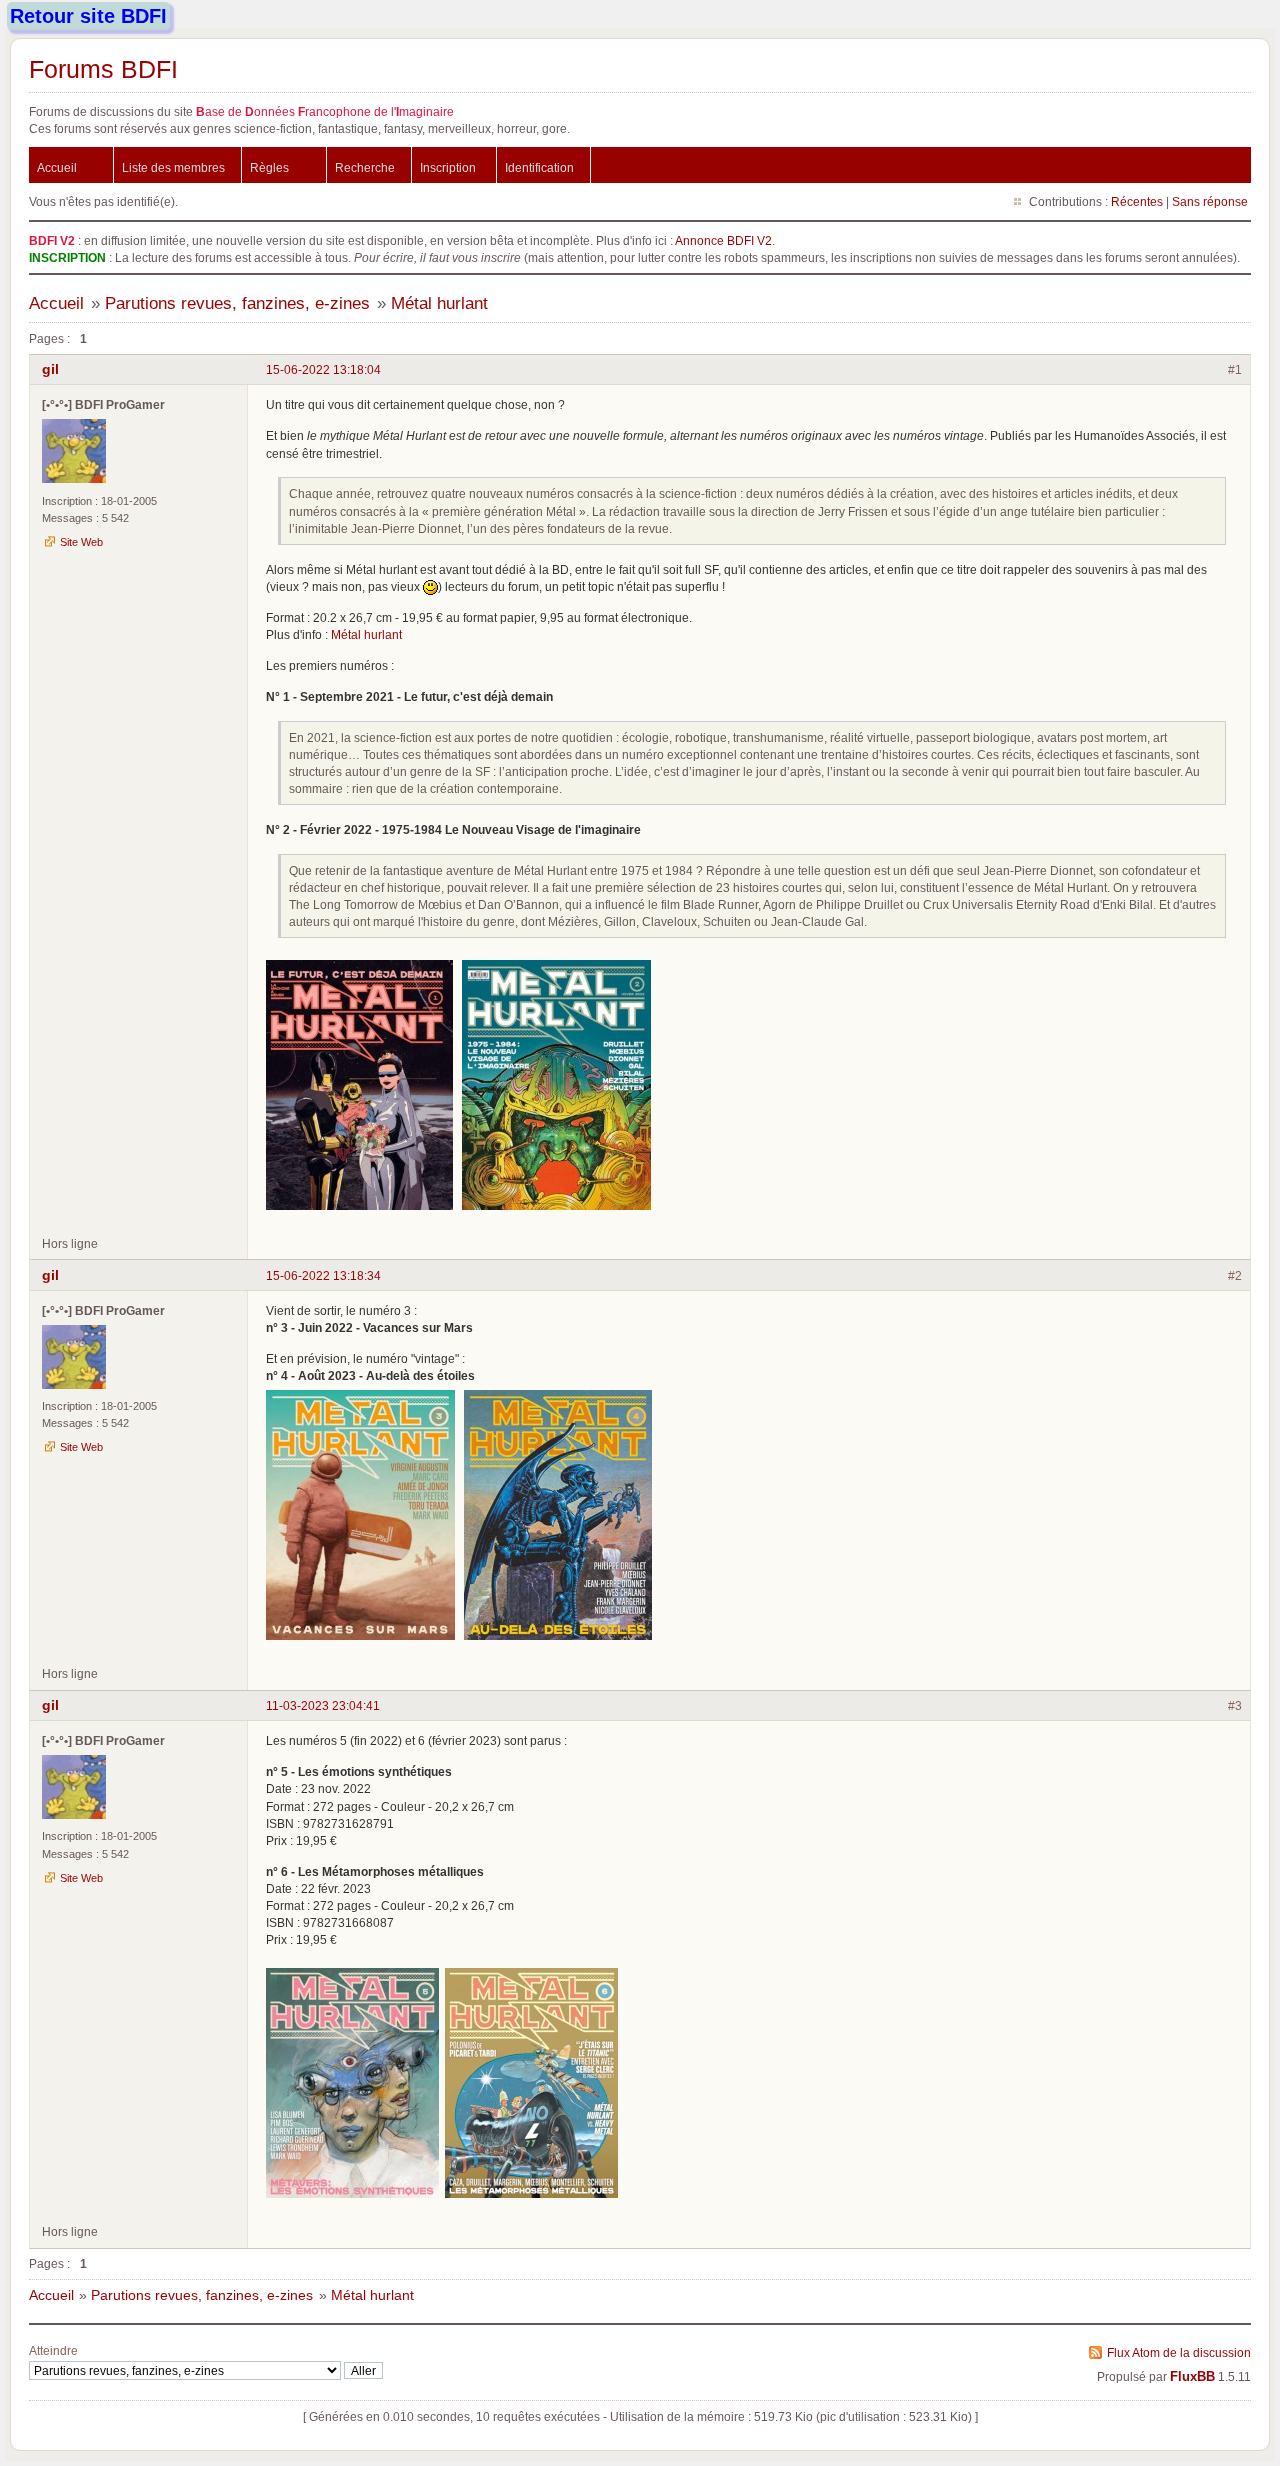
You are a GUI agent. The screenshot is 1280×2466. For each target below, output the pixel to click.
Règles (269, 167)
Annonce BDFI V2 (723, 240)
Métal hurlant (439, 303)
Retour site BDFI (88, 16)
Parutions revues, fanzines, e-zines (237, 303)
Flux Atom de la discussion (1179, 2352)
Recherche (365, 167)
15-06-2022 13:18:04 (323, 369)
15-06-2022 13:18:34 (323, 1275)
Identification (539, 167)
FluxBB (1192, 2377)
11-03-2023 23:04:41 (323, 1705)
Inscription (448, 167)
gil (50, 369)
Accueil (57, 167)
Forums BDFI (103, 69)
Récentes (1137, 201)
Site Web (81, 542)
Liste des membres (173, 167)
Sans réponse (1210, 201)
